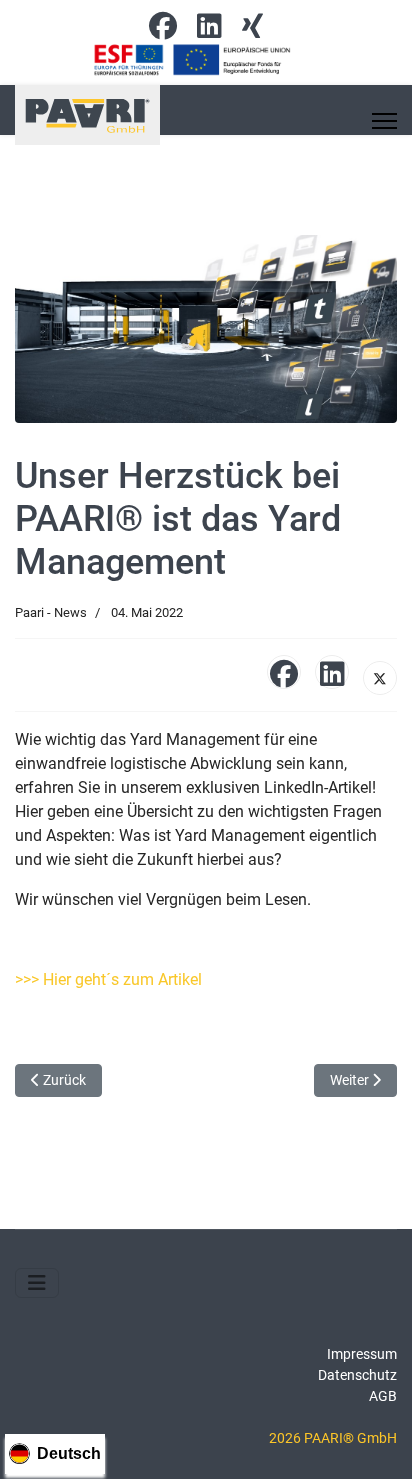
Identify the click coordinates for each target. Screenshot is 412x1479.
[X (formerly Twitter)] (380, 678)
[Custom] (252, 31)
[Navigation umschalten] (37, 1283)
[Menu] (384, 121)
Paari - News (51, 612)
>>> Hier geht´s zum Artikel (108, 979)
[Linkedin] (209, 31)
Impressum (362, 1354)
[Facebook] (163, 31)
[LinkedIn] (332, 672)
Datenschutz (357, 1375)
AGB (383, 1396)
